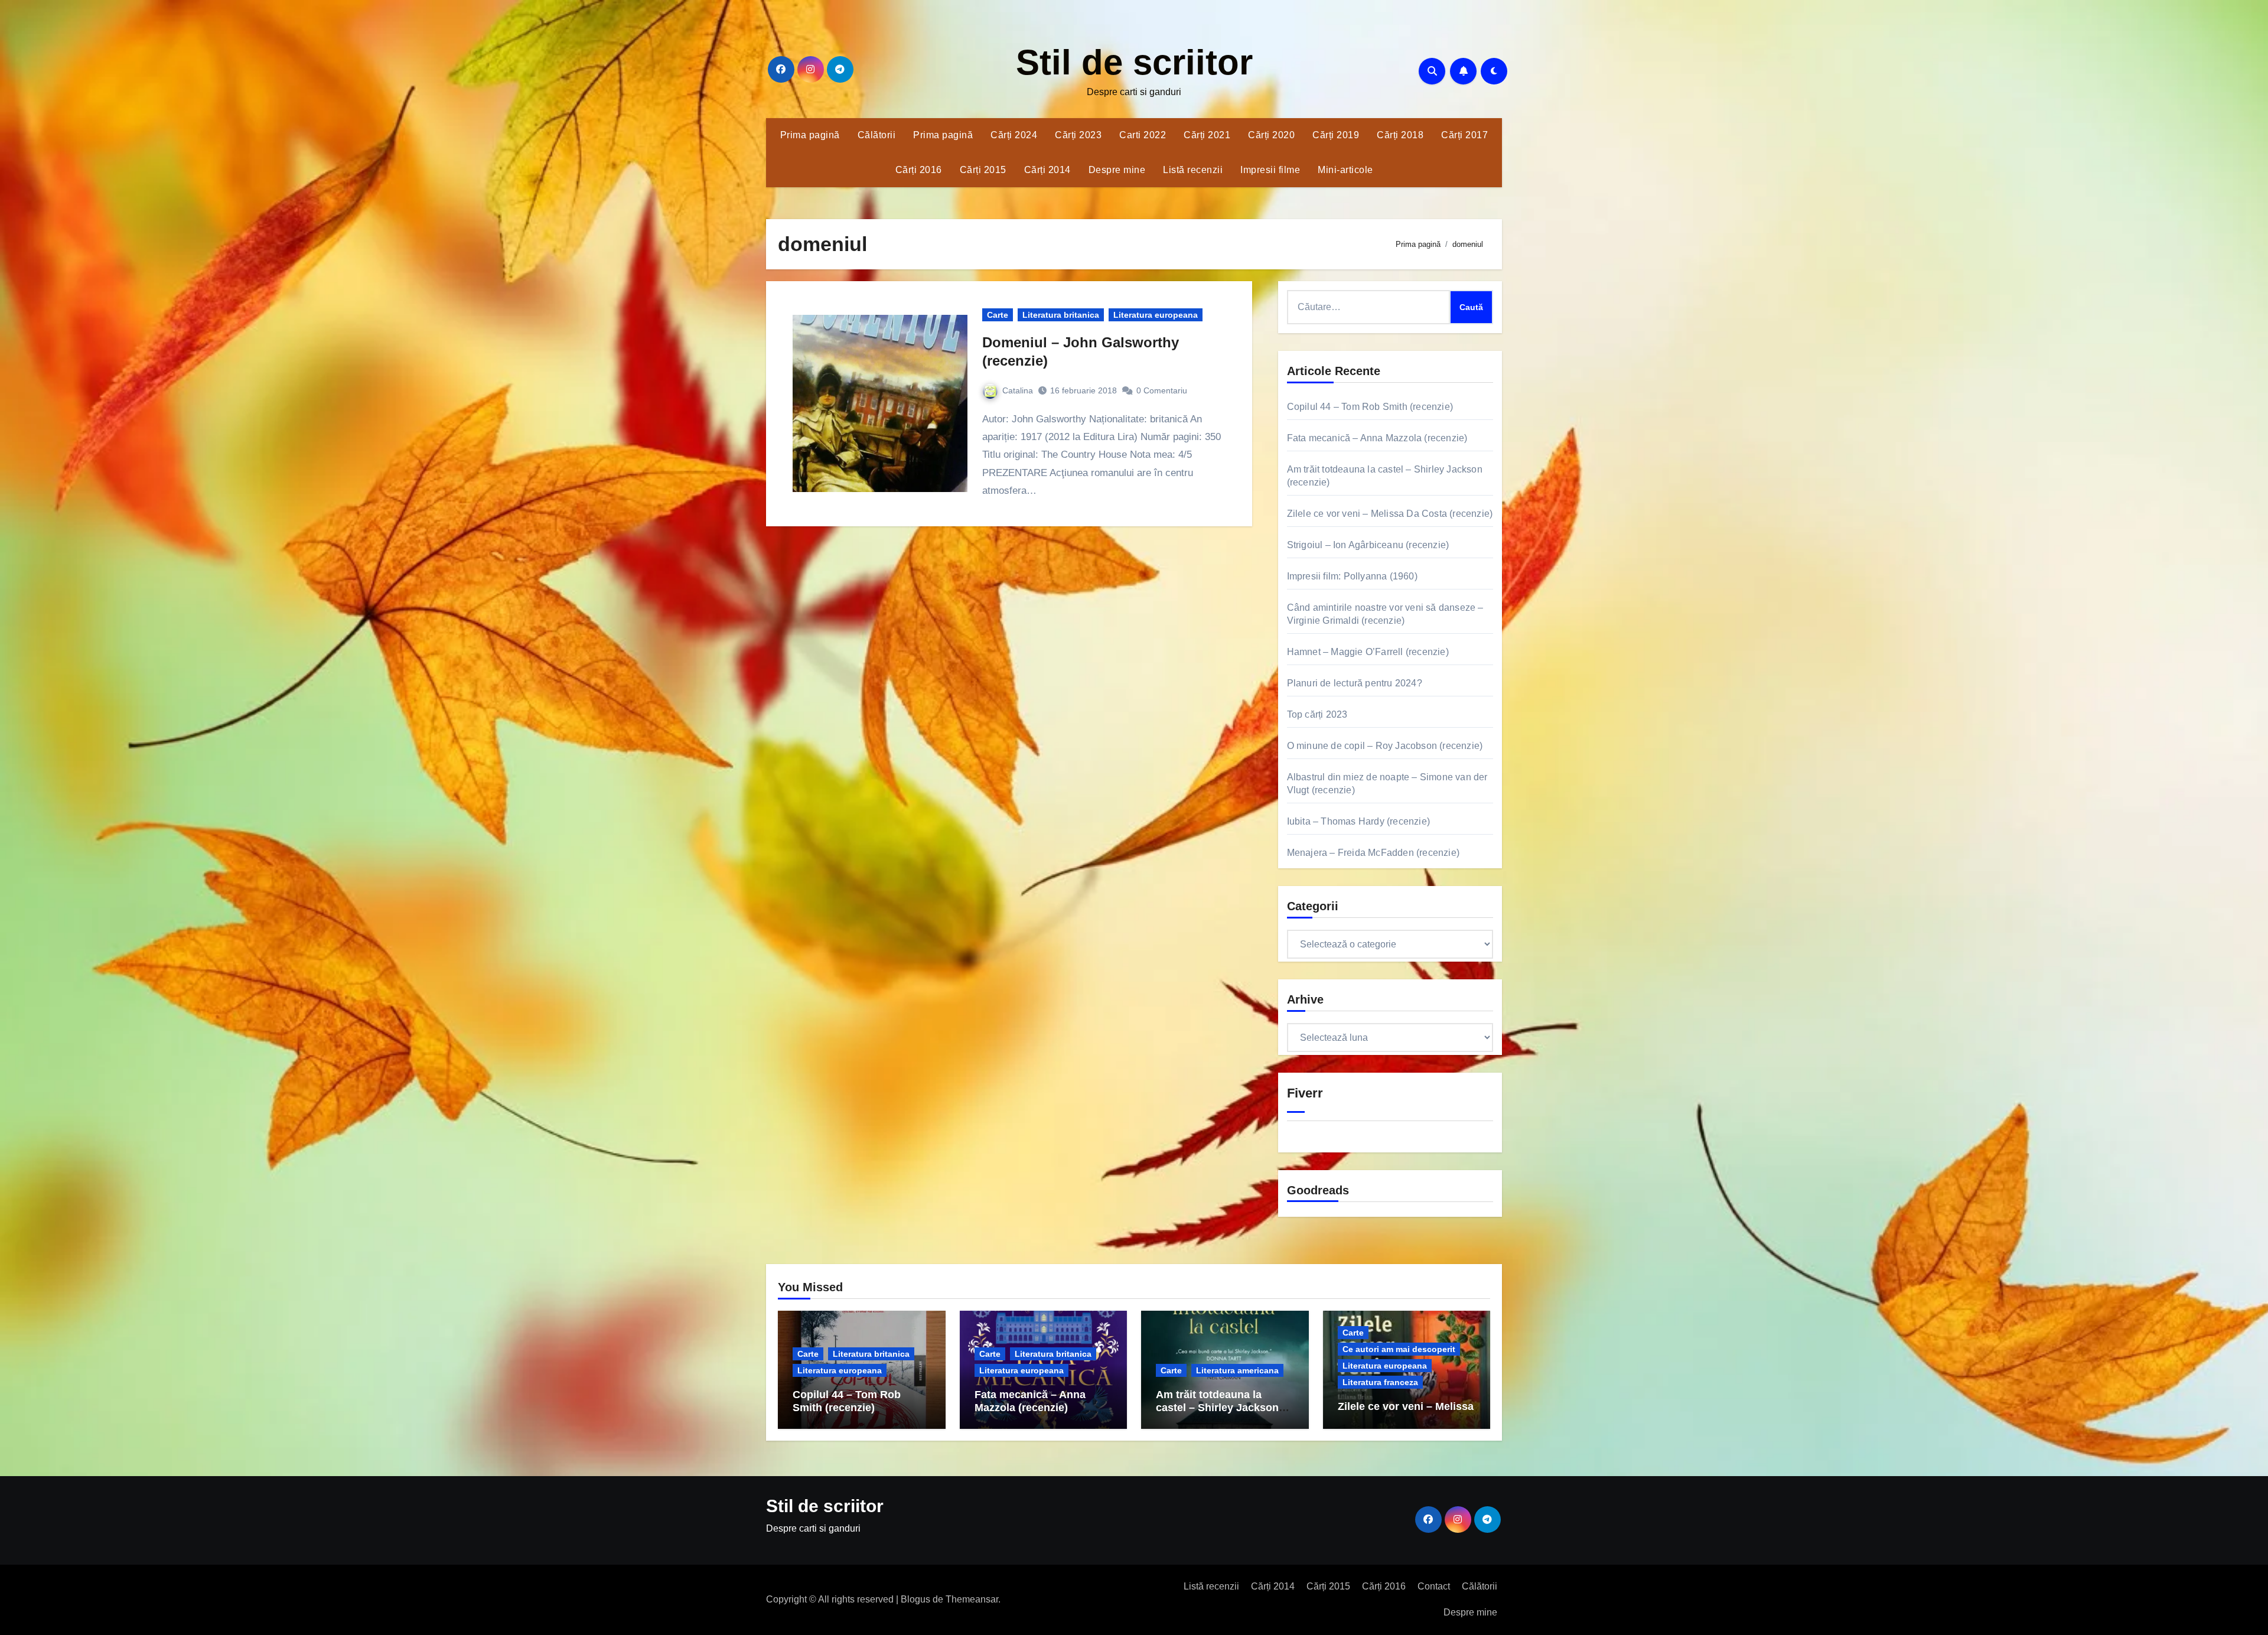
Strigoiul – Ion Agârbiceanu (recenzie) (1368, 545)
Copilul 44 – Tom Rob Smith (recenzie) (1370, 407)
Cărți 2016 (919, 170)
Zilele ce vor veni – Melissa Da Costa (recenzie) (1390, 514)
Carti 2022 (1143, 135)
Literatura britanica (1061, 315)
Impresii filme (1270, 170)
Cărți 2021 (1207, 135)
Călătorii (877, 135)
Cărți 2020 (1271, 135)
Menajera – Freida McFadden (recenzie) (1373, 853)
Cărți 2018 (1400, 135)
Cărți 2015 (983, 170)
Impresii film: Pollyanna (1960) (1352, 576)
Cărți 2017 (1464, 135)
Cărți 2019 (1336, 135)
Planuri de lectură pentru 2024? (1355, 683)
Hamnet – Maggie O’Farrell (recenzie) (1368, 652)
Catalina (1018, 390)
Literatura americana (1237, 1370)
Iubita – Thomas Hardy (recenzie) (1358, 821)
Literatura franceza (1380, 1382)
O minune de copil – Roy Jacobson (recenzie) (1385, 746)
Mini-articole (1345, 170)
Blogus (915, 1599)
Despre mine (1117, 170)
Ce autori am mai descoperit (1399, 1349)
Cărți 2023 (1078, 135)
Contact (1434, 1586)
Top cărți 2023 (1317, 714)
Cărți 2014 (1047, 170)
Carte (998, 315)
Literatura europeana (1156, 315)
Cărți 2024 (1014, 135)
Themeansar (972, 1599)
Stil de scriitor (1134, 62)
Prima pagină (810, 135)
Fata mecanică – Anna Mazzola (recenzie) (1377, 438)
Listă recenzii (1193, 170)
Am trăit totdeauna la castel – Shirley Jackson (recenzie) (1217, 1407)
